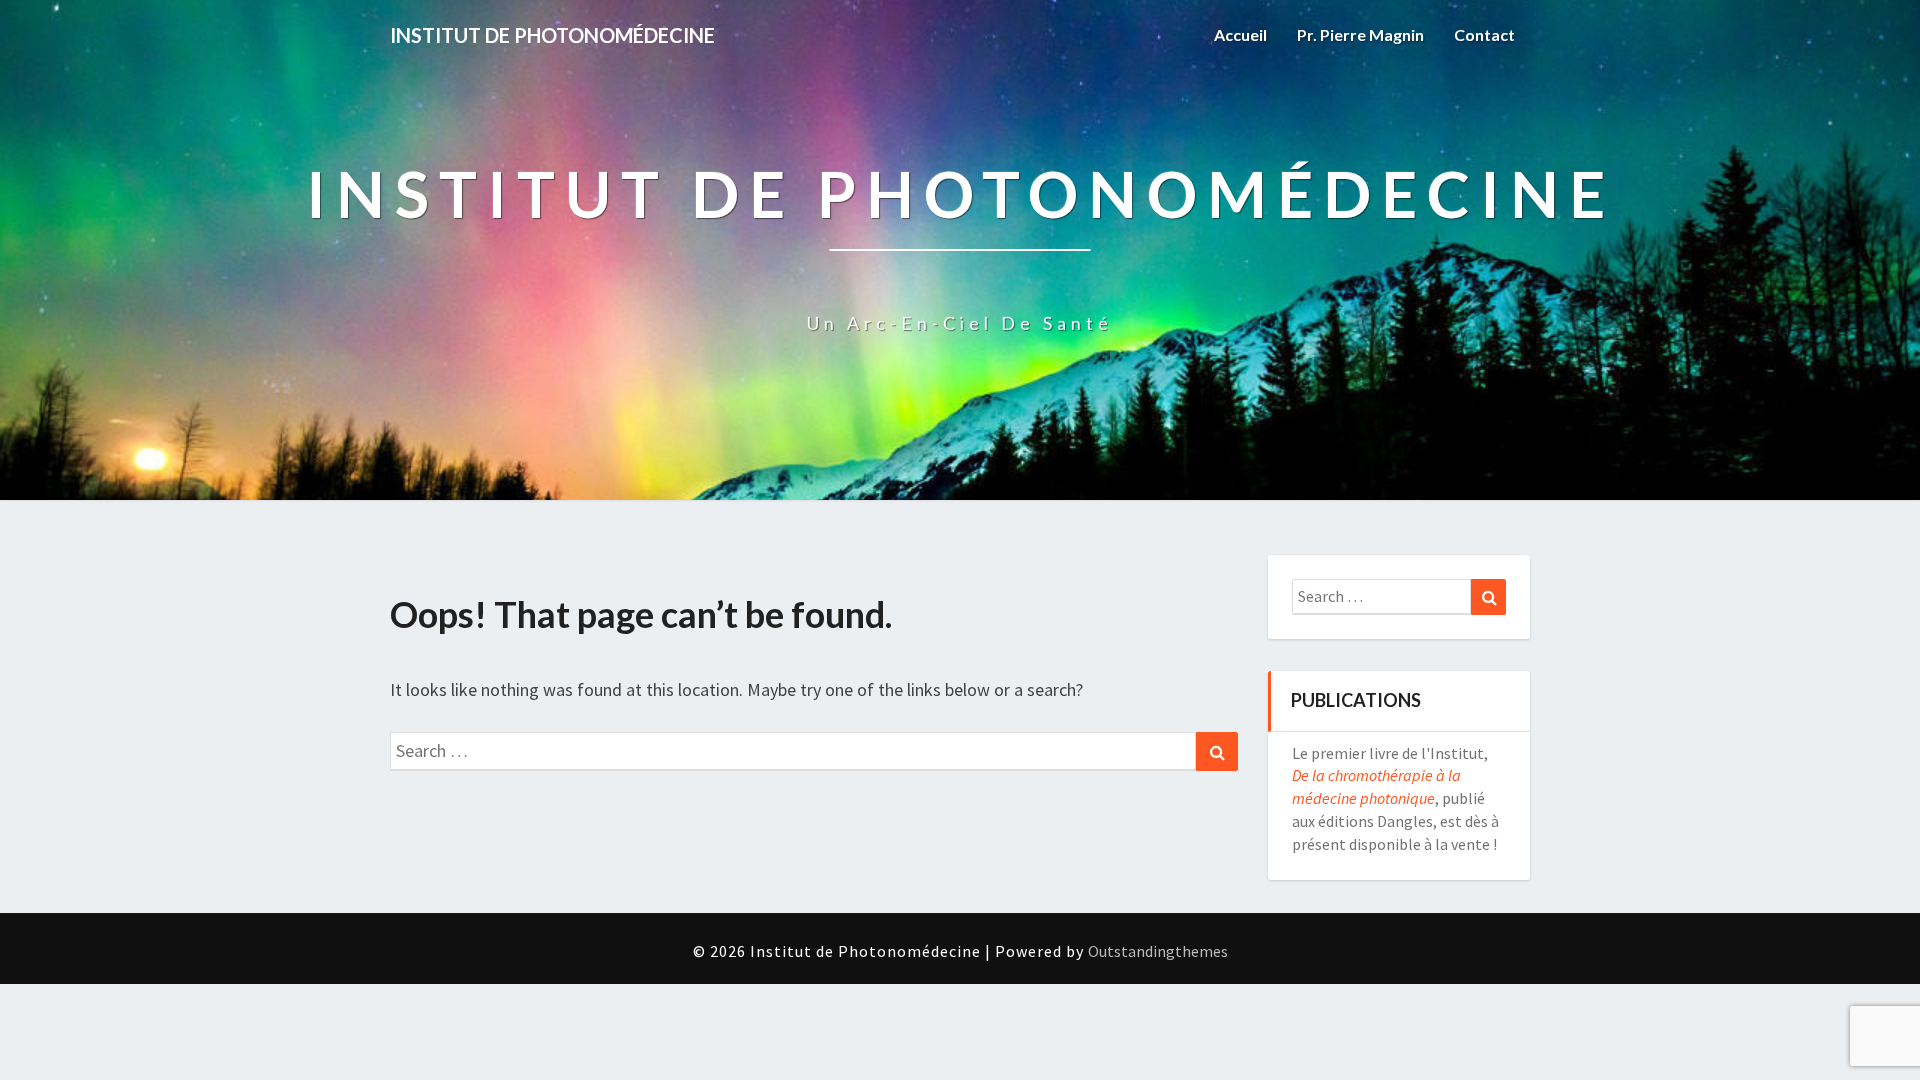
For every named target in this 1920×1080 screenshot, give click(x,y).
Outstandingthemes (1158, 951)
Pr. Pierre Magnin (1360, 34)
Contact (1484, 34)
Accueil (1240, 34)
